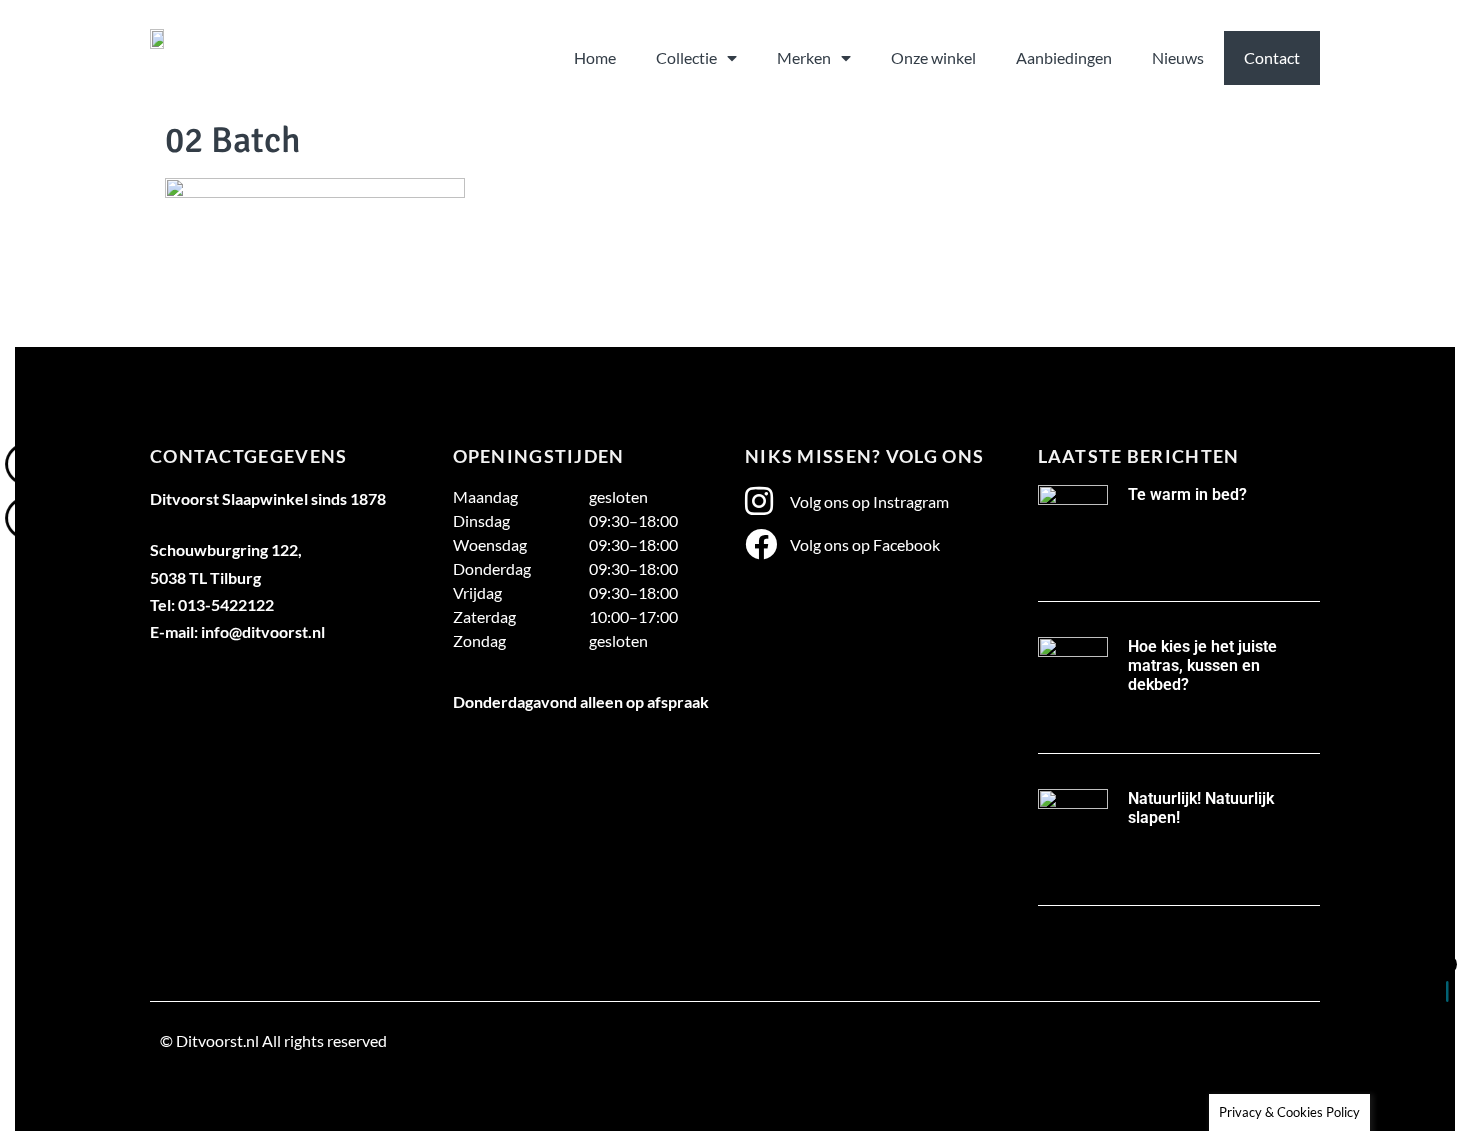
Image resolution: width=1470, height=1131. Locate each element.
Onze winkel (933, 57)
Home (595, 57)
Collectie (686, 57)
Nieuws (1178, 57)
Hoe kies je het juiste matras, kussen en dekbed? (1202, 665)
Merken (804, 57)
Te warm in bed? (1187, 494)
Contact (1272, 57)
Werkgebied (201, 1087)
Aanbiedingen (1064, 57)
